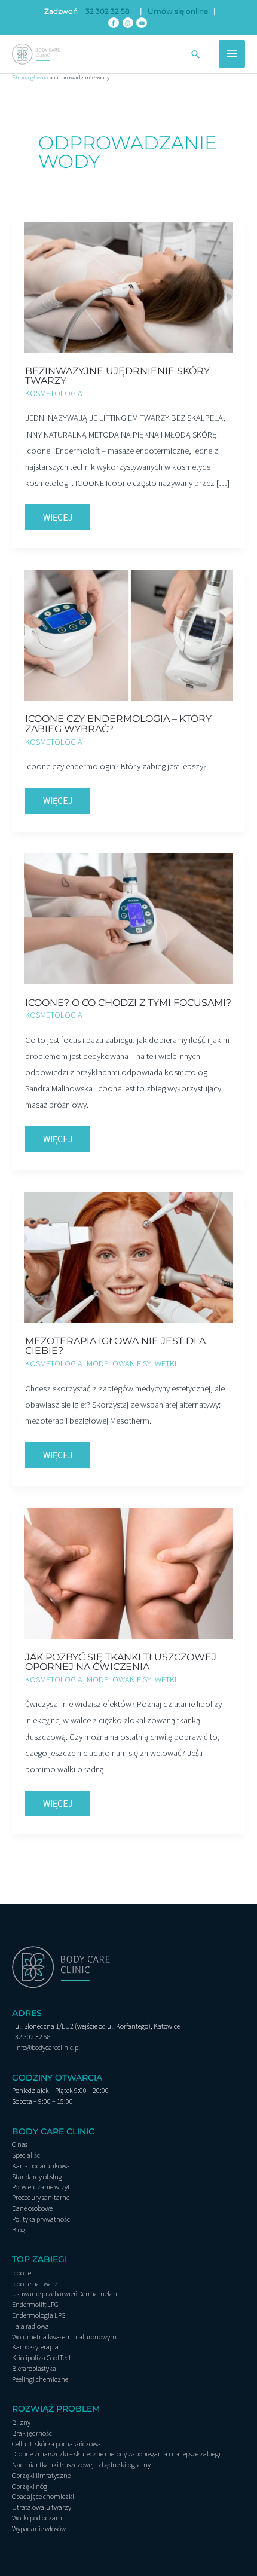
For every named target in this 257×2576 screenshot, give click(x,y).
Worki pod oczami (38, 2518)
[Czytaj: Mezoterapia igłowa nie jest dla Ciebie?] (128, 1256)
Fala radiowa (30, 2326)
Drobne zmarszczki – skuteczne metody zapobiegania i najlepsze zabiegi (116, 2454)
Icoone (22, 2273)
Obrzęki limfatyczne (41, 2475)
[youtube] (143, 23)
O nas (20, 2144)
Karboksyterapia (35, 2347)
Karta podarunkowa (41, 2166)
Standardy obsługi (38, 2176)
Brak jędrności (33, 2433)
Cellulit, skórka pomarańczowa (56, 2444)
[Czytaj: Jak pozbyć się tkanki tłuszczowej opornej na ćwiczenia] (128, 1572)
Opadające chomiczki (43, 2496)
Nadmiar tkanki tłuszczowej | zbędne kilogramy (81, 2465)
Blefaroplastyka (34, 2368)
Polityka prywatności (42, 2219)
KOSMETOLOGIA (54, 393)
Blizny (21, 2422)
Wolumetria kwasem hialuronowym (64, 2337)
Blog (19, 2230)
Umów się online (178, 11)
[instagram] (129, 23)
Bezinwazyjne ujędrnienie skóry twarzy (117, 375)
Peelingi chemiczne (40, 2379)
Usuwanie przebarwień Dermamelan (65, 2294)
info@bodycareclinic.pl (48, 2047)
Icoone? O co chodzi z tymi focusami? (128, 1002)
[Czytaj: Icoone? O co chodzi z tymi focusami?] (128, 918)
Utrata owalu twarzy (42, 2507)
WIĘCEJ (66, 514)
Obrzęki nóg (30, 2486)
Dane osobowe (32, 2208)
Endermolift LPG (35, 2304)
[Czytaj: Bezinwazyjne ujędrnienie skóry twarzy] (128, 286)
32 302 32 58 (108, 11)
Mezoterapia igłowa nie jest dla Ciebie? (115, 1345)
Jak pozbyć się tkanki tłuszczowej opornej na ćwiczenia (121, 1662)
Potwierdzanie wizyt (41, 2187)
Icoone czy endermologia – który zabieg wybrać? (118, 723)
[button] (196, 54)
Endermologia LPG (39, 2315)
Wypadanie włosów (39, 2528)
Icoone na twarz (35, 2283)
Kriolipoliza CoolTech (42, 2358)
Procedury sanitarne (41, 2197)
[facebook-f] (114, 23)
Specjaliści (27, 2155)
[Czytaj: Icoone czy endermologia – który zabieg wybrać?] (128, 635)
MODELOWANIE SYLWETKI (131, 1363)
